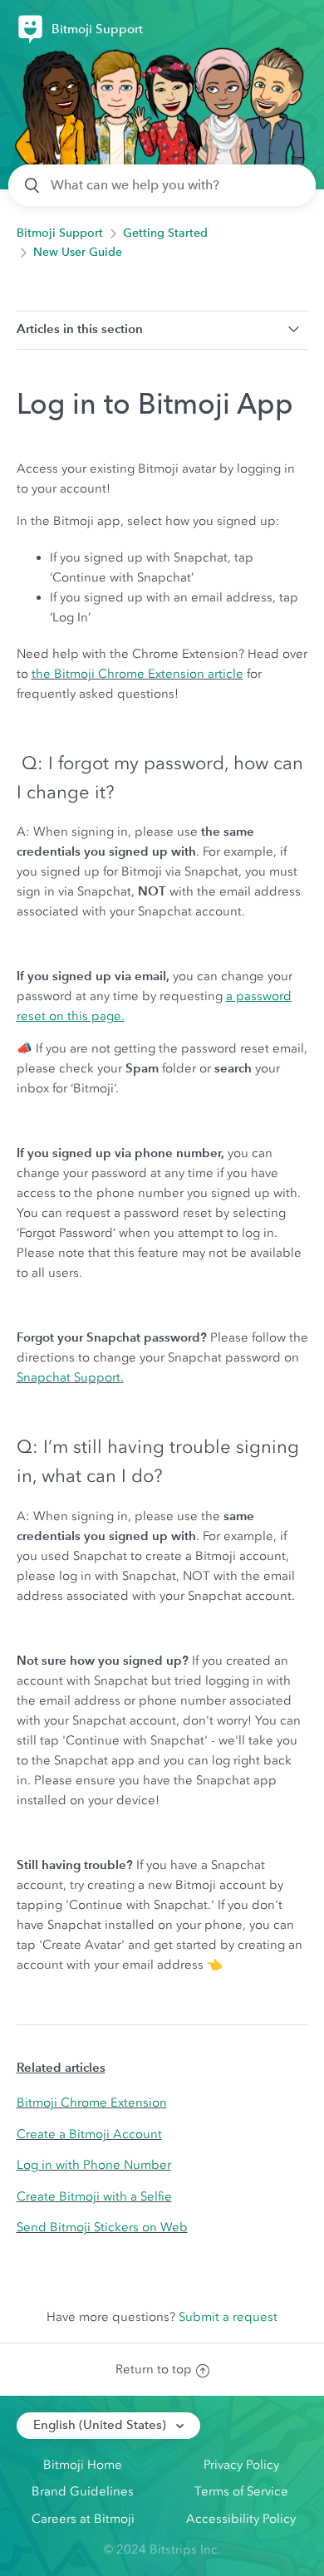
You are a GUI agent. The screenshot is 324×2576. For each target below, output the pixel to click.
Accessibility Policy (241, 2519)
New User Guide (78, 252)
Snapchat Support (69, 1377)
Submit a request (228, 2317)
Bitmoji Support (60, 233)
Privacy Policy (241, 2465)
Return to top (154, 2369)
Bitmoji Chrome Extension (92, 2103)
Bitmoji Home (83, 2465)
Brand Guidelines (83, 2491)
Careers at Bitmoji (83, 2519)
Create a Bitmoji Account (89, 2134)
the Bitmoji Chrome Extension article (137, 674)
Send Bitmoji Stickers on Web (102, 2227)
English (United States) (101, 2425)
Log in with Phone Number (94, 2165)
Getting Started (165, 233)
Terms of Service (241, 2491)
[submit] (33, 185)
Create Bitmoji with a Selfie (94, 2196)
